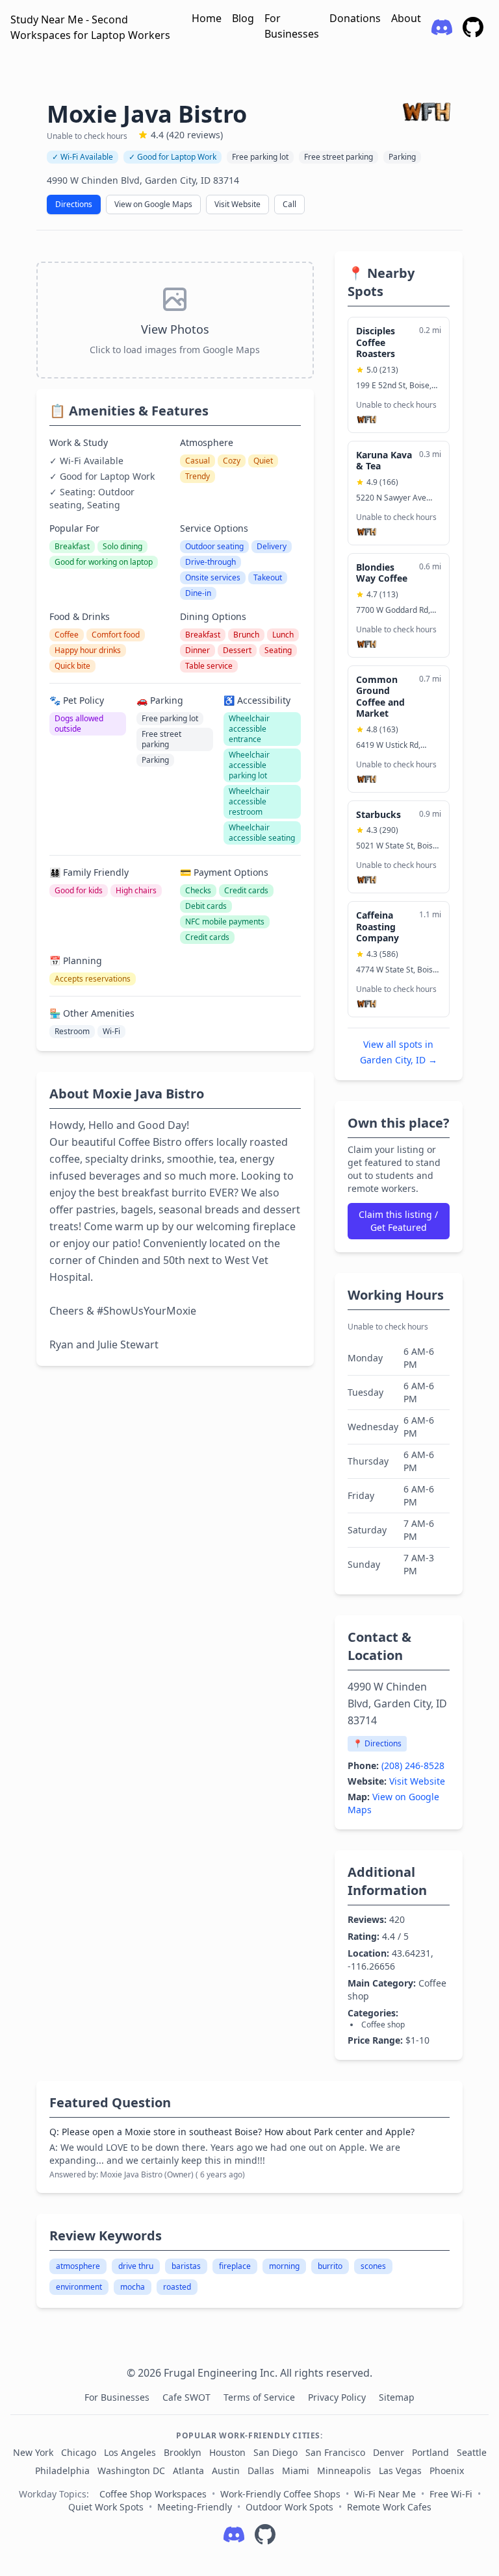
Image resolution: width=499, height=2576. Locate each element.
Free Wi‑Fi (451, 2494)
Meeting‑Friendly (195, 2507)
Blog (243, 18)
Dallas (261, 2471)
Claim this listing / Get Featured (398, 1221)
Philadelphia (62, 2471)
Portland (430, 2452)
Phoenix (447, 2471)
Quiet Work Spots (106, 2507)
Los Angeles (130, 2452)
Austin (226, 2471)
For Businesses (292, 26)
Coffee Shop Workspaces (153, 2494)
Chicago (79, 2452)
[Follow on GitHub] (265, 2534)
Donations (355, 18)
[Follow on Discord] (234, 2534)
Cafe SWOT (188, 2397)
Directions (74, 204)
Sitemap (397, 2397)
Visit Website (237, 204)
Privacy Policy (338, 2397)
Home (207, 18)
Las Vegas (400, 2471)
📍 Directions (377, 1743)
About (406, 18)
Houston (227, 2452)
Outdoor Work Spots (289, 2507)
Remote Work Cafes (389, 2507)
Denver (389, 2452)
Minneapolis (344, 2471)
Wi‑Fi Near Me (385, 2494)
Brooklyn (183, 2452)
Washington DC (131, 2471)
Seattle (472, 2452)
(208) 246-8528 (413, 1765)
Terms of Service (261, 2397)
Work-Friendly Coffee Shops (280, 2494)
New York (33, 2452)
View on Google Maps (153, 204)
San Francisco (335, 2452)
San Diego (275, 2452)
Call (289, 204)
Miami (296, 2471)
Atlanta (188, 2471)
